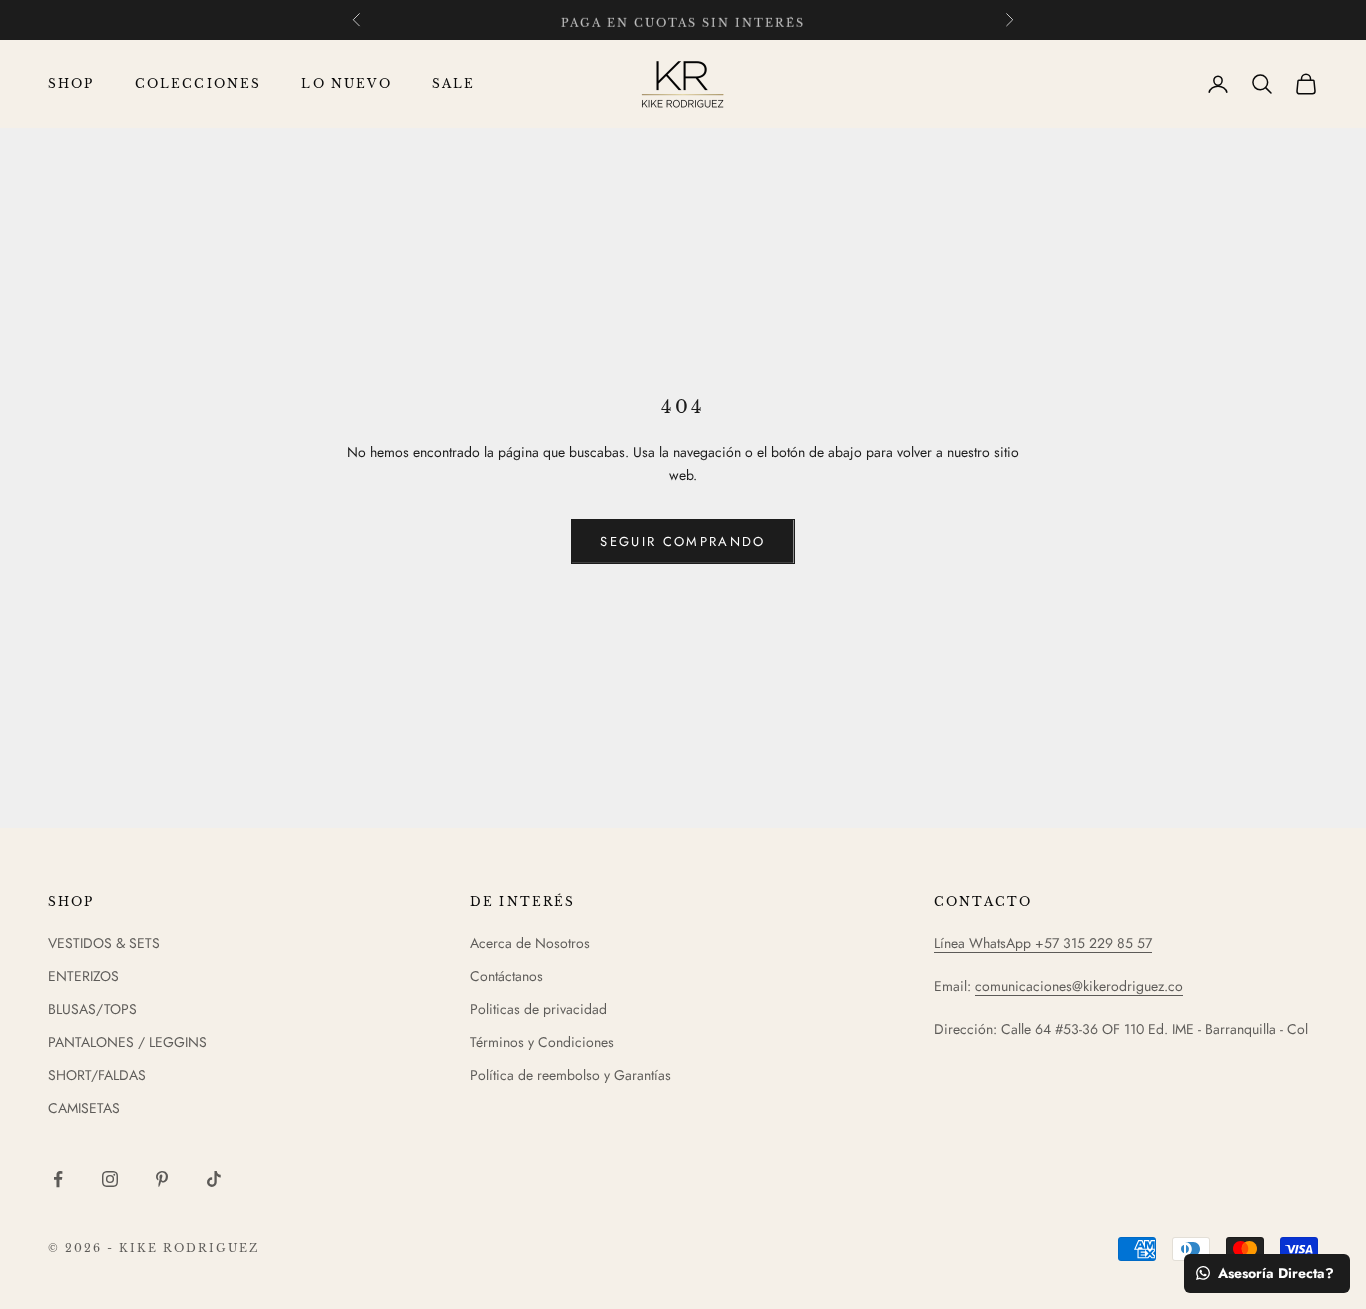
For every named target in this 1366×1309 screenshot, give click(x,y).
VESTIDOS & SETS (104, 943)
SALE (454, 83)
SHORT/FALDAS (97, 1075)
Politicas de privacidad (538, 1009)
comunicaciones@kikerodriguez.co (1079, 986)
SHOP (71, 83)
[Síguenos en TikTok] (214, 1179)
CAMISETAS (84, 1108)
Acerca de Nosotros (530, 943)
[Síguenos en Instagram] (110, 1179)
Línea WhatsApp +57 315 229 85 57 (1043, 943)
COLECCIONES (198, 83)
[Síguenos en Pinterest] (162, 1179)
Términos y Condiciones (542, 1042)
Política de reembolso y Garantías (570, 1075)
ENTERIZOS (83, 976)
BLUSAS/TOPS (92, 1009)
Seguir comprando (682, 541)
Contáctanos (506, 976)
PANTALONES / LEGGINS (127, 1042)
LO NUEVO (346, 83)
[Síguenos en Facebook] (58, 1179)
